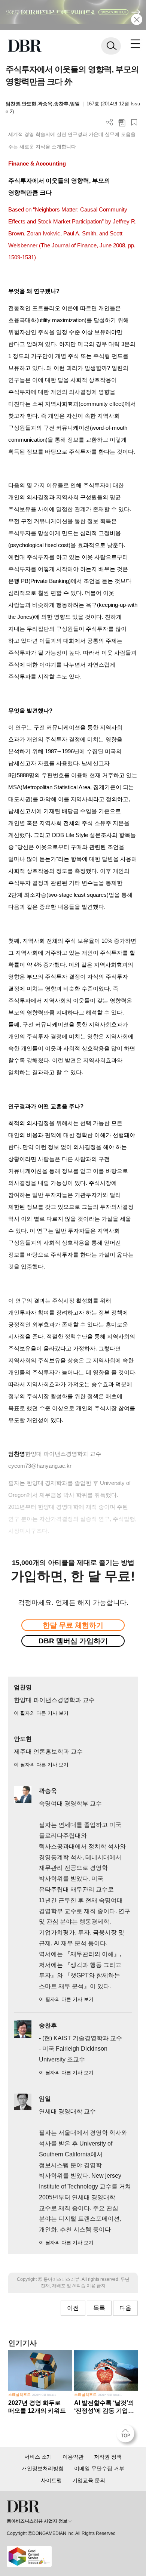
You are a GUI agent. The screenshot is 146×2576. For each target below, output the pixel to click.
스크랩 (134, 122)
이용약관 (73, 2457)
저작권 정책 (108, 2457)
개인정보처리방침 (43, 2468)
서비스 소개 (38, 2457)
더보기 (109, 122)
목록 (99, 2308)
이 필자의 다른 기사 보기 (41, 1713)
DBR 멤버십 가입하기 (73, 1641)
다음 (125, 2308)
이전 (73, 2308)
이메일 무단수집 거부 (99, 2468)
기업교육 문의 (89, 2480)
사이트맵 (51, 2480)
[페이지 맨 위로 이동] (127, 2436)
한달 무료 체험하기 (73, 1625)
